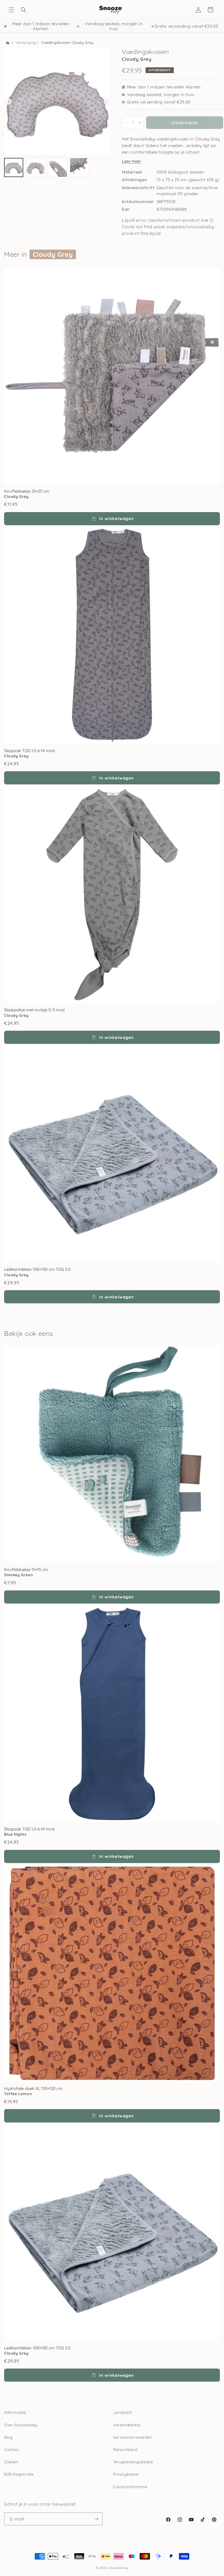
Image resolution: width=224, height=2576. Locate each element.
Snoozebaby (118, 2568)
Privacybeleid (126, 2474)
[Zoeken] (23, 10)
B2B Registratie (19, 2474)
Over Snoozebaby (21, 2425)
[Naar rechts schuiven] (107, 102)
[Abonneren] (96, 2519)
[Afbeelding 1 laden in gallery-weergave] (14, 168)
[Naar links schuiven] (9, 102)
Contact (11, 2450)
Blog (8, 2437)
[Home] (8, 43)
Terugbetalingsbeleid (133, 2462)
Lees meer (131, 161)
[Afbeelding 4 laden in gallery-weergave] (79, 168)
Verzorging (26, 42)
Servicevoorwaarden (133, 2437)
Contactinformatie (130, 2487)
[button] (11, 10)
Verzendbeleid (127, 2425)
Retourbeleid (125, 2450)
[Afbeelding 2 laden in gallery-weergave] (36, 168)
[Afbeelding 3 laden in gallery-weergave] (57, 168)
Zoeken (11, 2462)
